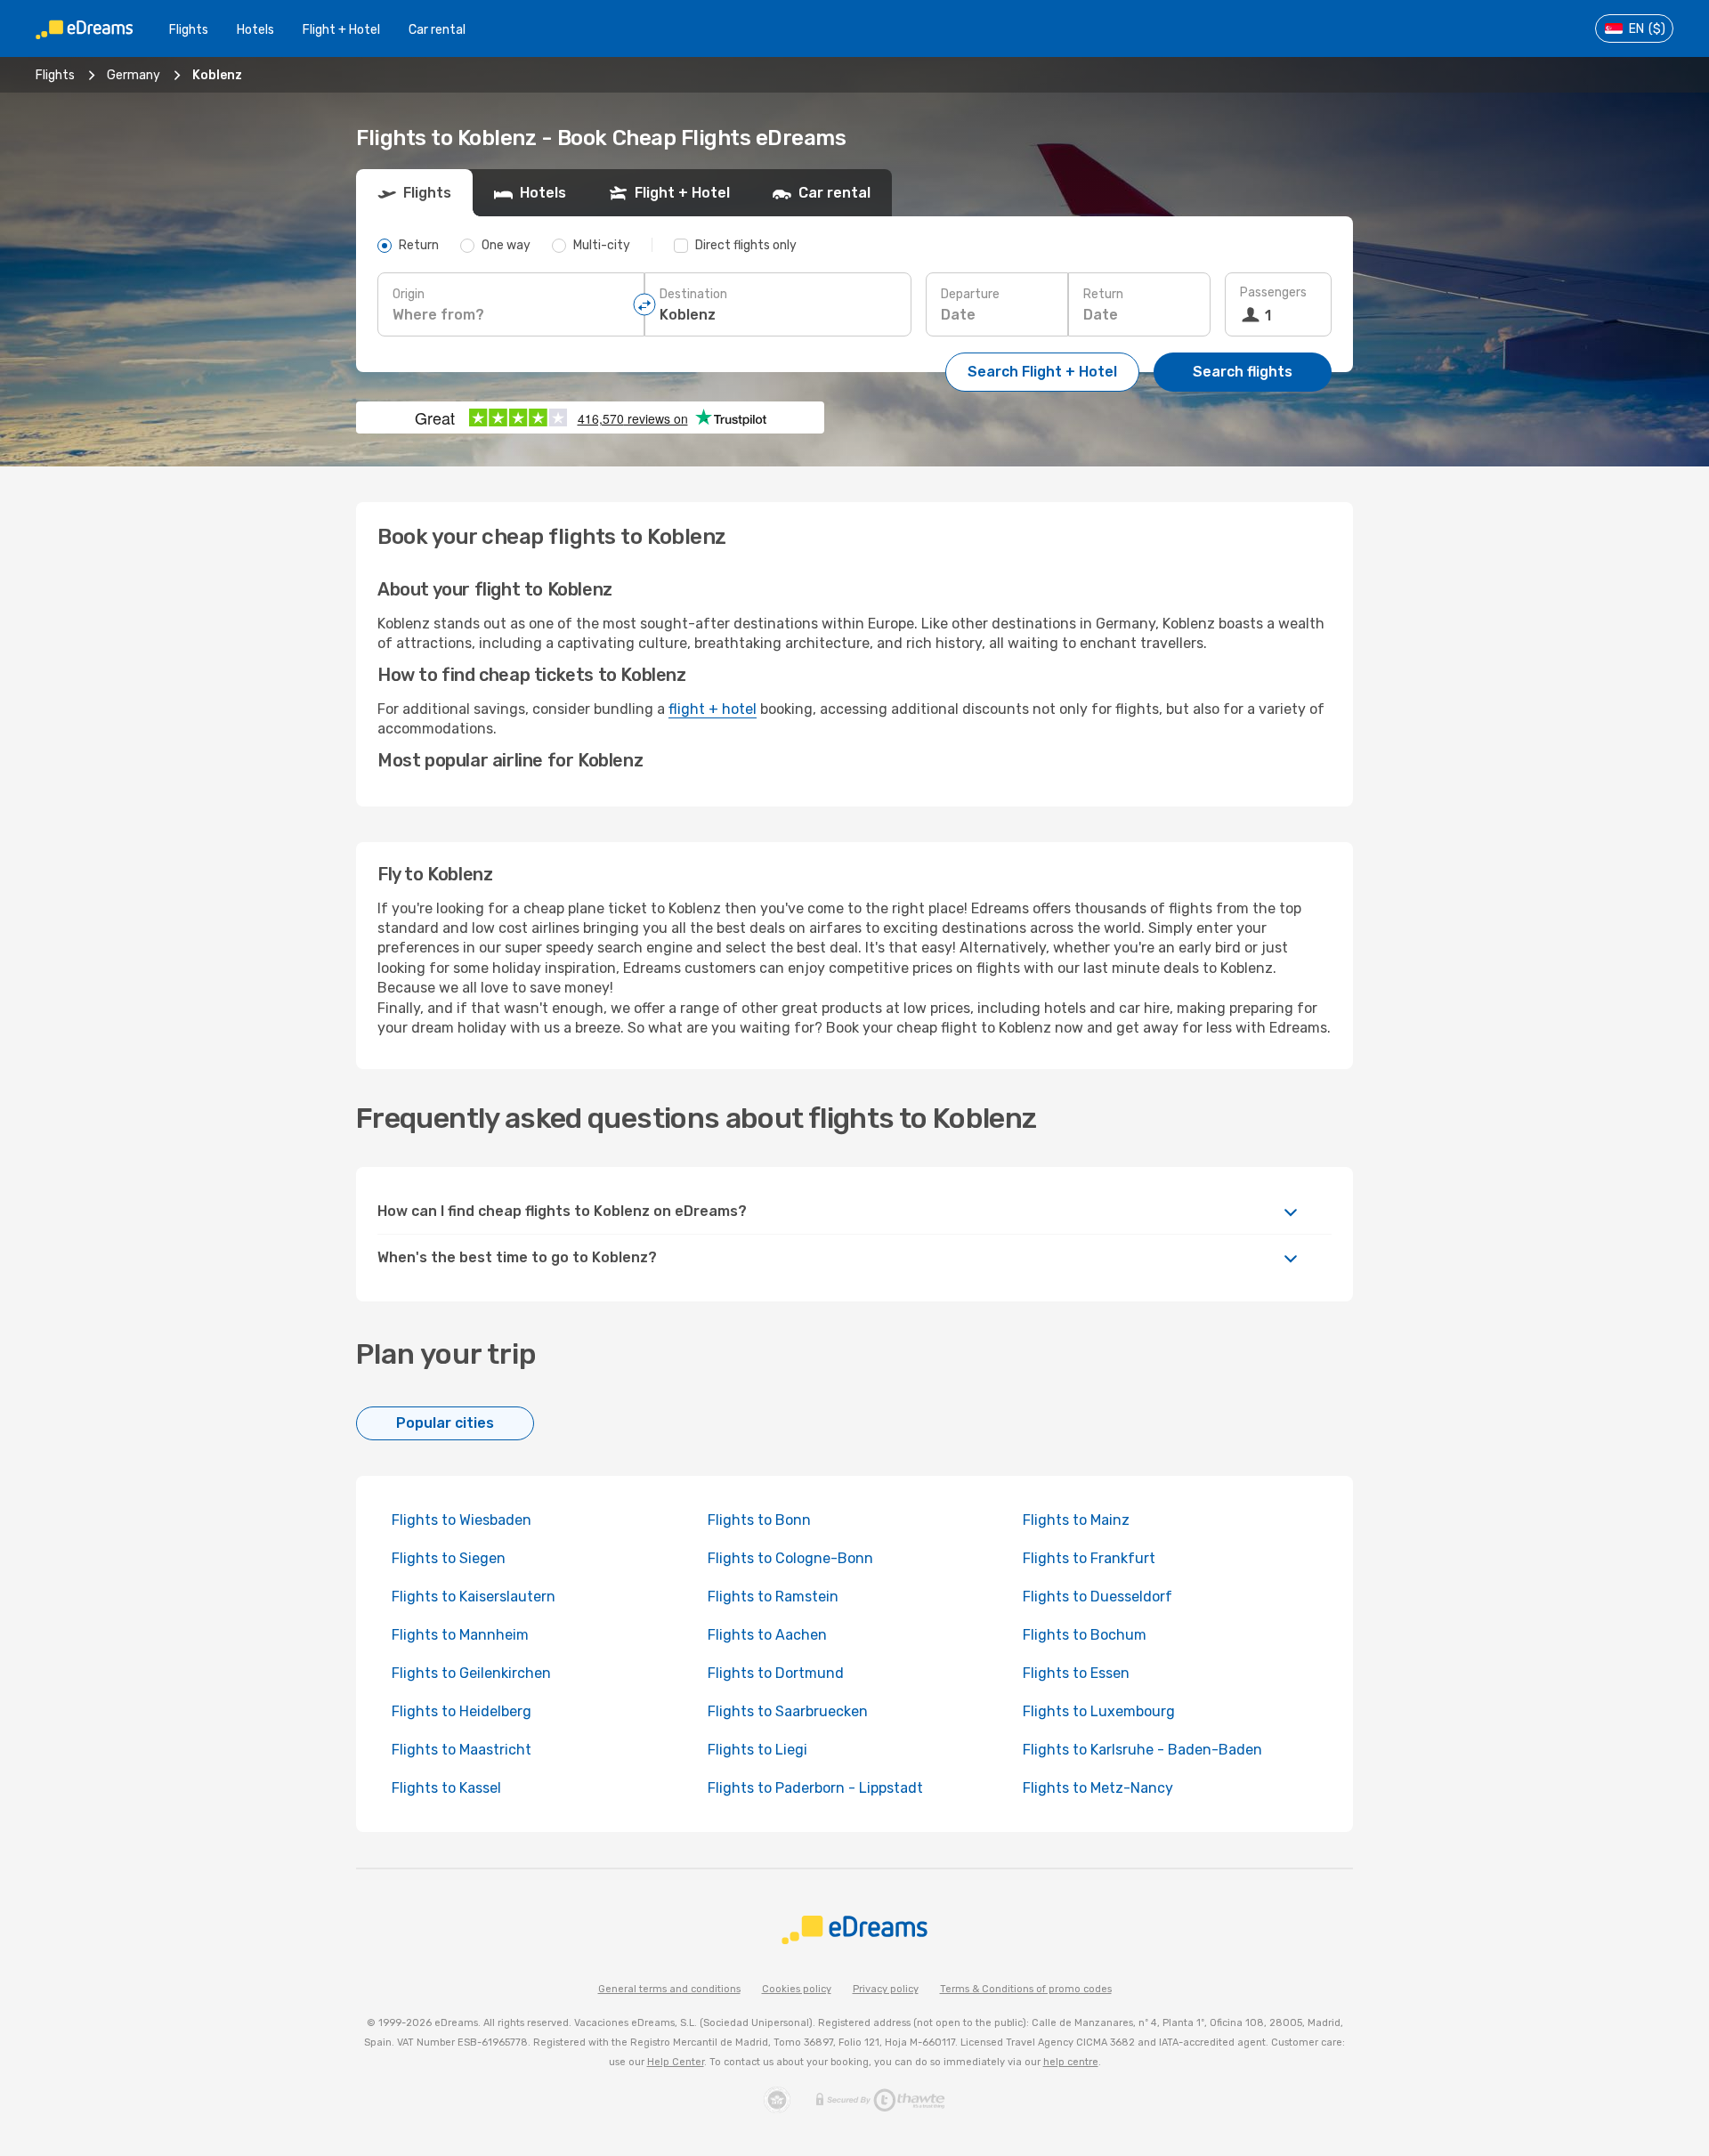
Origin (409, 294)
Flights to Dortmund (776, 1673)
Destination (693, 294)
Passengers (1273, 292)
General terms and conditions (669, 1989)
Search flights (1243, 372)
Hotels (255, 30)
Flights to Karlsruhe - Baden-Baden (1142, 1750)
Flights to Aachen (767, 1635)
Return (1103, 294)
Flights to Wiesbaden (462, 1520)
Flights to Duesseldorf (1097, 1597)
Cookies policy (797, 1989)
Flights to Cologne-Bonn (790, 1558)
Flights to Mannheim (460, 1635)
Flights (189, 30)
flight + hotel (713, 709)
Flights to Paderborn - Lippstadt (815, 1788)
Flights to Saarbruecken (788, 1711)
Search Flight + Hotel (1042, 372)
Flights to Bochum (1085, 1635)
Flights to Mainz (1076, 1520)
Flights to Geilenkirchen (471, 1673)
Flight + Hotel (341, 30)
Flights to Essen (1076, 1673)
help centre (1071, 2062)
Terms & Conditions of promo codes (1026, 1989)
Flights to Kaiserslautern (474, 1597)
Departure (970, 294)
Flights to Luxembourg (1099, 1711)
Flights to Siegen (449, 1558)
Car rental (437, 30)
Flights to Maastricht (462, 1750)
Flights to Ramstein (773, 1597)
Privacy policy (886, 1989)
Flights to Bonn (759, 1520)
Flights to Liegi (757, 1750)
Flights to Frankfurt (1089, 1558)
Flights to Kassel (446, 1788)
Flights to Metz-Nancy (1098, 1788)
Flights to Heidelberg (462, 1711)
